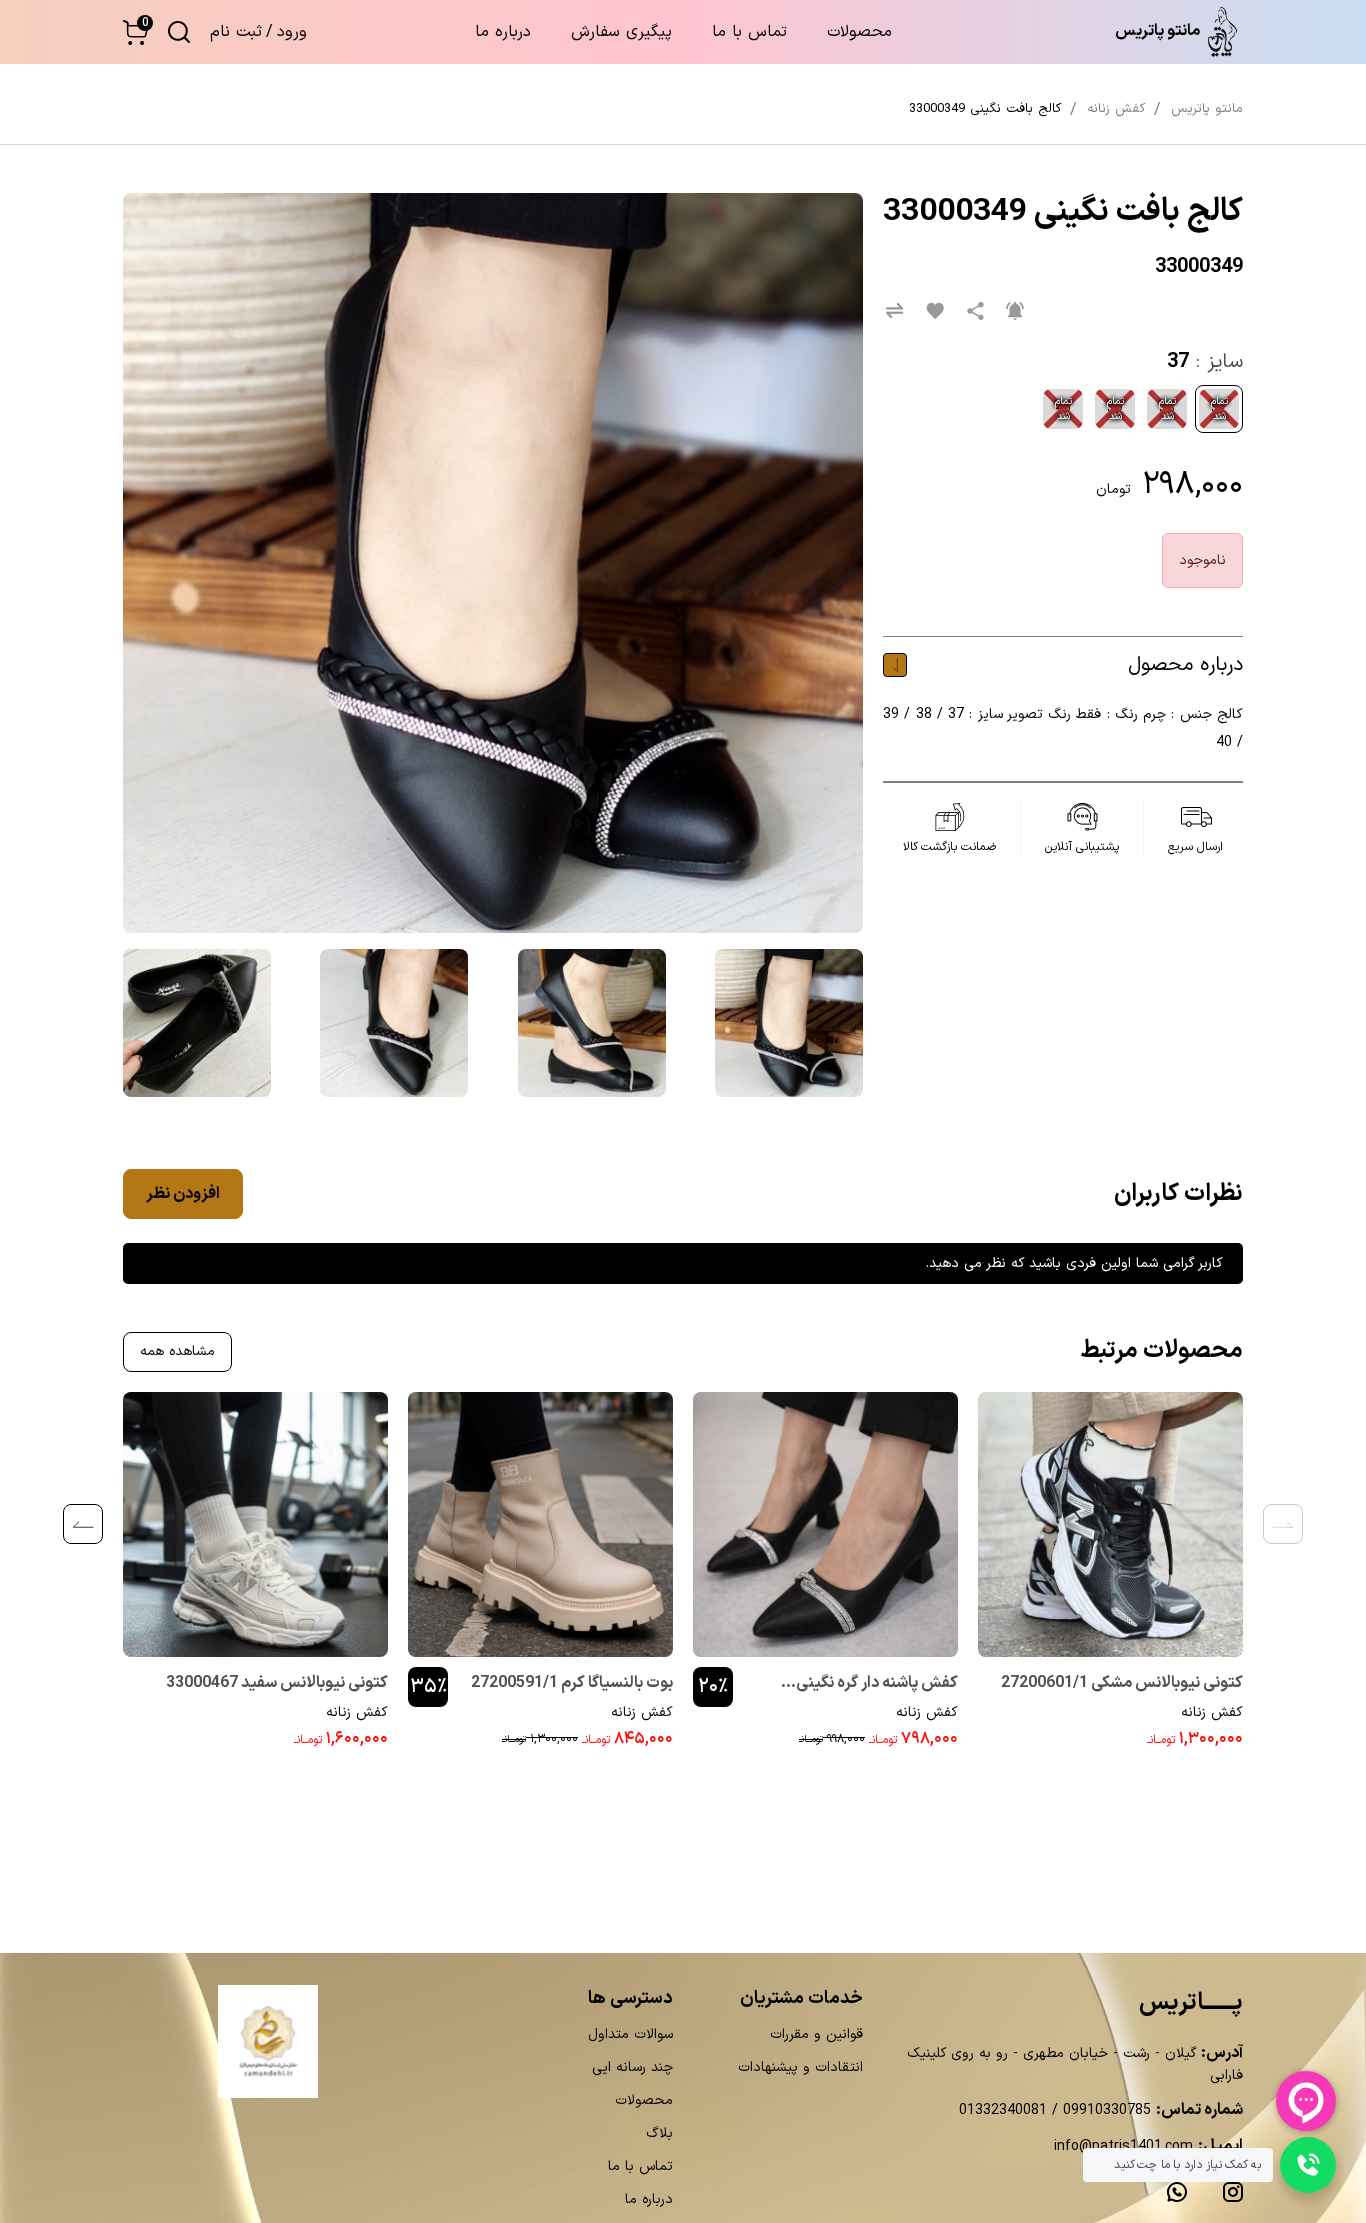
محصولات (859, 32)
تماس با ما (749, 32)
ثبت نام (236, 32)
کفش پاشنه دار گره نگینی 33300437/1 (877, 1685)
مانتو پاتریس (1207, 109)
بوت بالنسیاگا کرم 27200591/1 (572, 1683)
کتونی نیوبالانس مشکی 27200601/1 (1122, 1683)
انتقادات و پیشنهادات (800, 2067)
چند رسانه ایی (632, 2067)
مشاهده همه (177, 1351)
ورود (292, 32)
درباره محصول (1185, 665)
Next (83, 1524)
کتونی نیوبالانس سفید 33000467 (277, 1683)
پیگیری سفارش (621, 32)
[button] (135, 32)
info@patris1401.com (1123, 2146)
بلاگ (659, 2133)
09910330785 (1104, 2110)
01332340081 (1003, 2110)
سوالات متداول (630, 2034)
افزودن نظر (183, 1194)
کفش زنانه (1212, 1712)
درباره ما (503, 32)
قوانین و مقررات (816, 2034)
